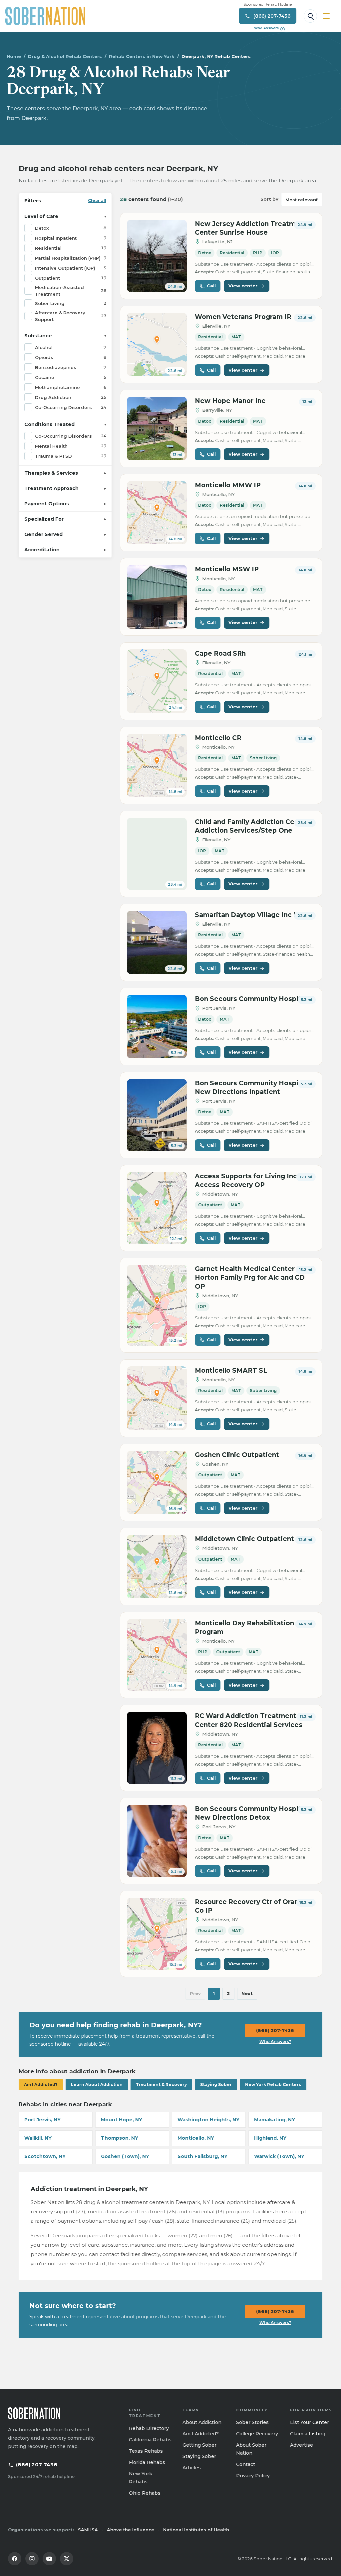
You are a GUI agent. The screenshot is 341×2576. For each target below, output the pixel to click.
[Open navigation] (326, 16)
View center (243, 286)
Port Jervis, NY (42, 2120)
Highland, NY (270, 2138)
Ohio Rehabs (145, 2493)
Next (247, 1993)
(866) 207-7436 (275, 2030)
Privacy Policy (253, 2476)
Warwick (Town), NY (279, 2156)
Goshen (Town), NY (125, 2156)
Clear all (97, 200)
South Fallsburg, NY (202, 2156)
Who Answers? (275, 2041)
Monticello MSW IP (227, 569)
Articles (192, 2468)
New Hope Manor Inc (230, 401)
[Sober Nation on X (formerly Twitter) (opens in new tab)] (67, 2559)
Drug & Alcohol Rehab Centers (65, 56)
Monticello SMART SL (231, 1370)
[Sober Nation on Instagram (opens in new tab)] (32, 2559)
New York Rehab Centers (273, 2084)
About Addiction (202, 2422)
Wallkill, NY (38, 2138)
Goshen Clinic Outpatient (237, 1455)
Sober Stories (252, 2422)
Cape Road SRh (220, 653)
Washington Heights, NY (208, 2120)
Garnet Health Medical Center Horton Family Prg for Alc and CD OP (250, 1277)
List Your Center (310, 2422)
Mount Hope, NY (122, 2120)
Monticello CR (218, 738)
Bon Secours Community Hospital (251, 999)
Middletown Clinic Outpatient (244, 1539)
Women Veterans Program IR (243, 317)
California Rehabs (150, 2440)
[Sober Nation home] (45, 16)
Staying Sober (216, 2084)
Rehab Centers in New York (142, 56)
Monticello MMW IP (228, 485)
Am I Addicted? (41, 2084)
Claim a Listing (308, 2434)
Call (211, 286)
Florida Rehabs (147, 2462)
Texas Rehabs (146, 2451)
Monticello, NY (196, 2138)
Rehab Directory (149, 2428)
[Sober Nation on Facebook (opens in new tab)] (15, 2559)
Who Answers (269, 28)
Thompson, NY (120, 2138)
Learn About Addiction (97, 2084)
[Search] (310, 16)
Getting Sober (199, 2445)
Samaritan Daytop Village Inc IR (248, 915)
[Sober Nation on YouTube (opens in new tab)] (49, 2559)
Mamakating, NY (275, 2120)
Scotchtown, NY (45, 2156)
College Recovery (257, 2434)
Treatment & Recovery (161, 2084)
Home (14, 56)
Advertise (302, 2445)
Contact (246, 2464)
